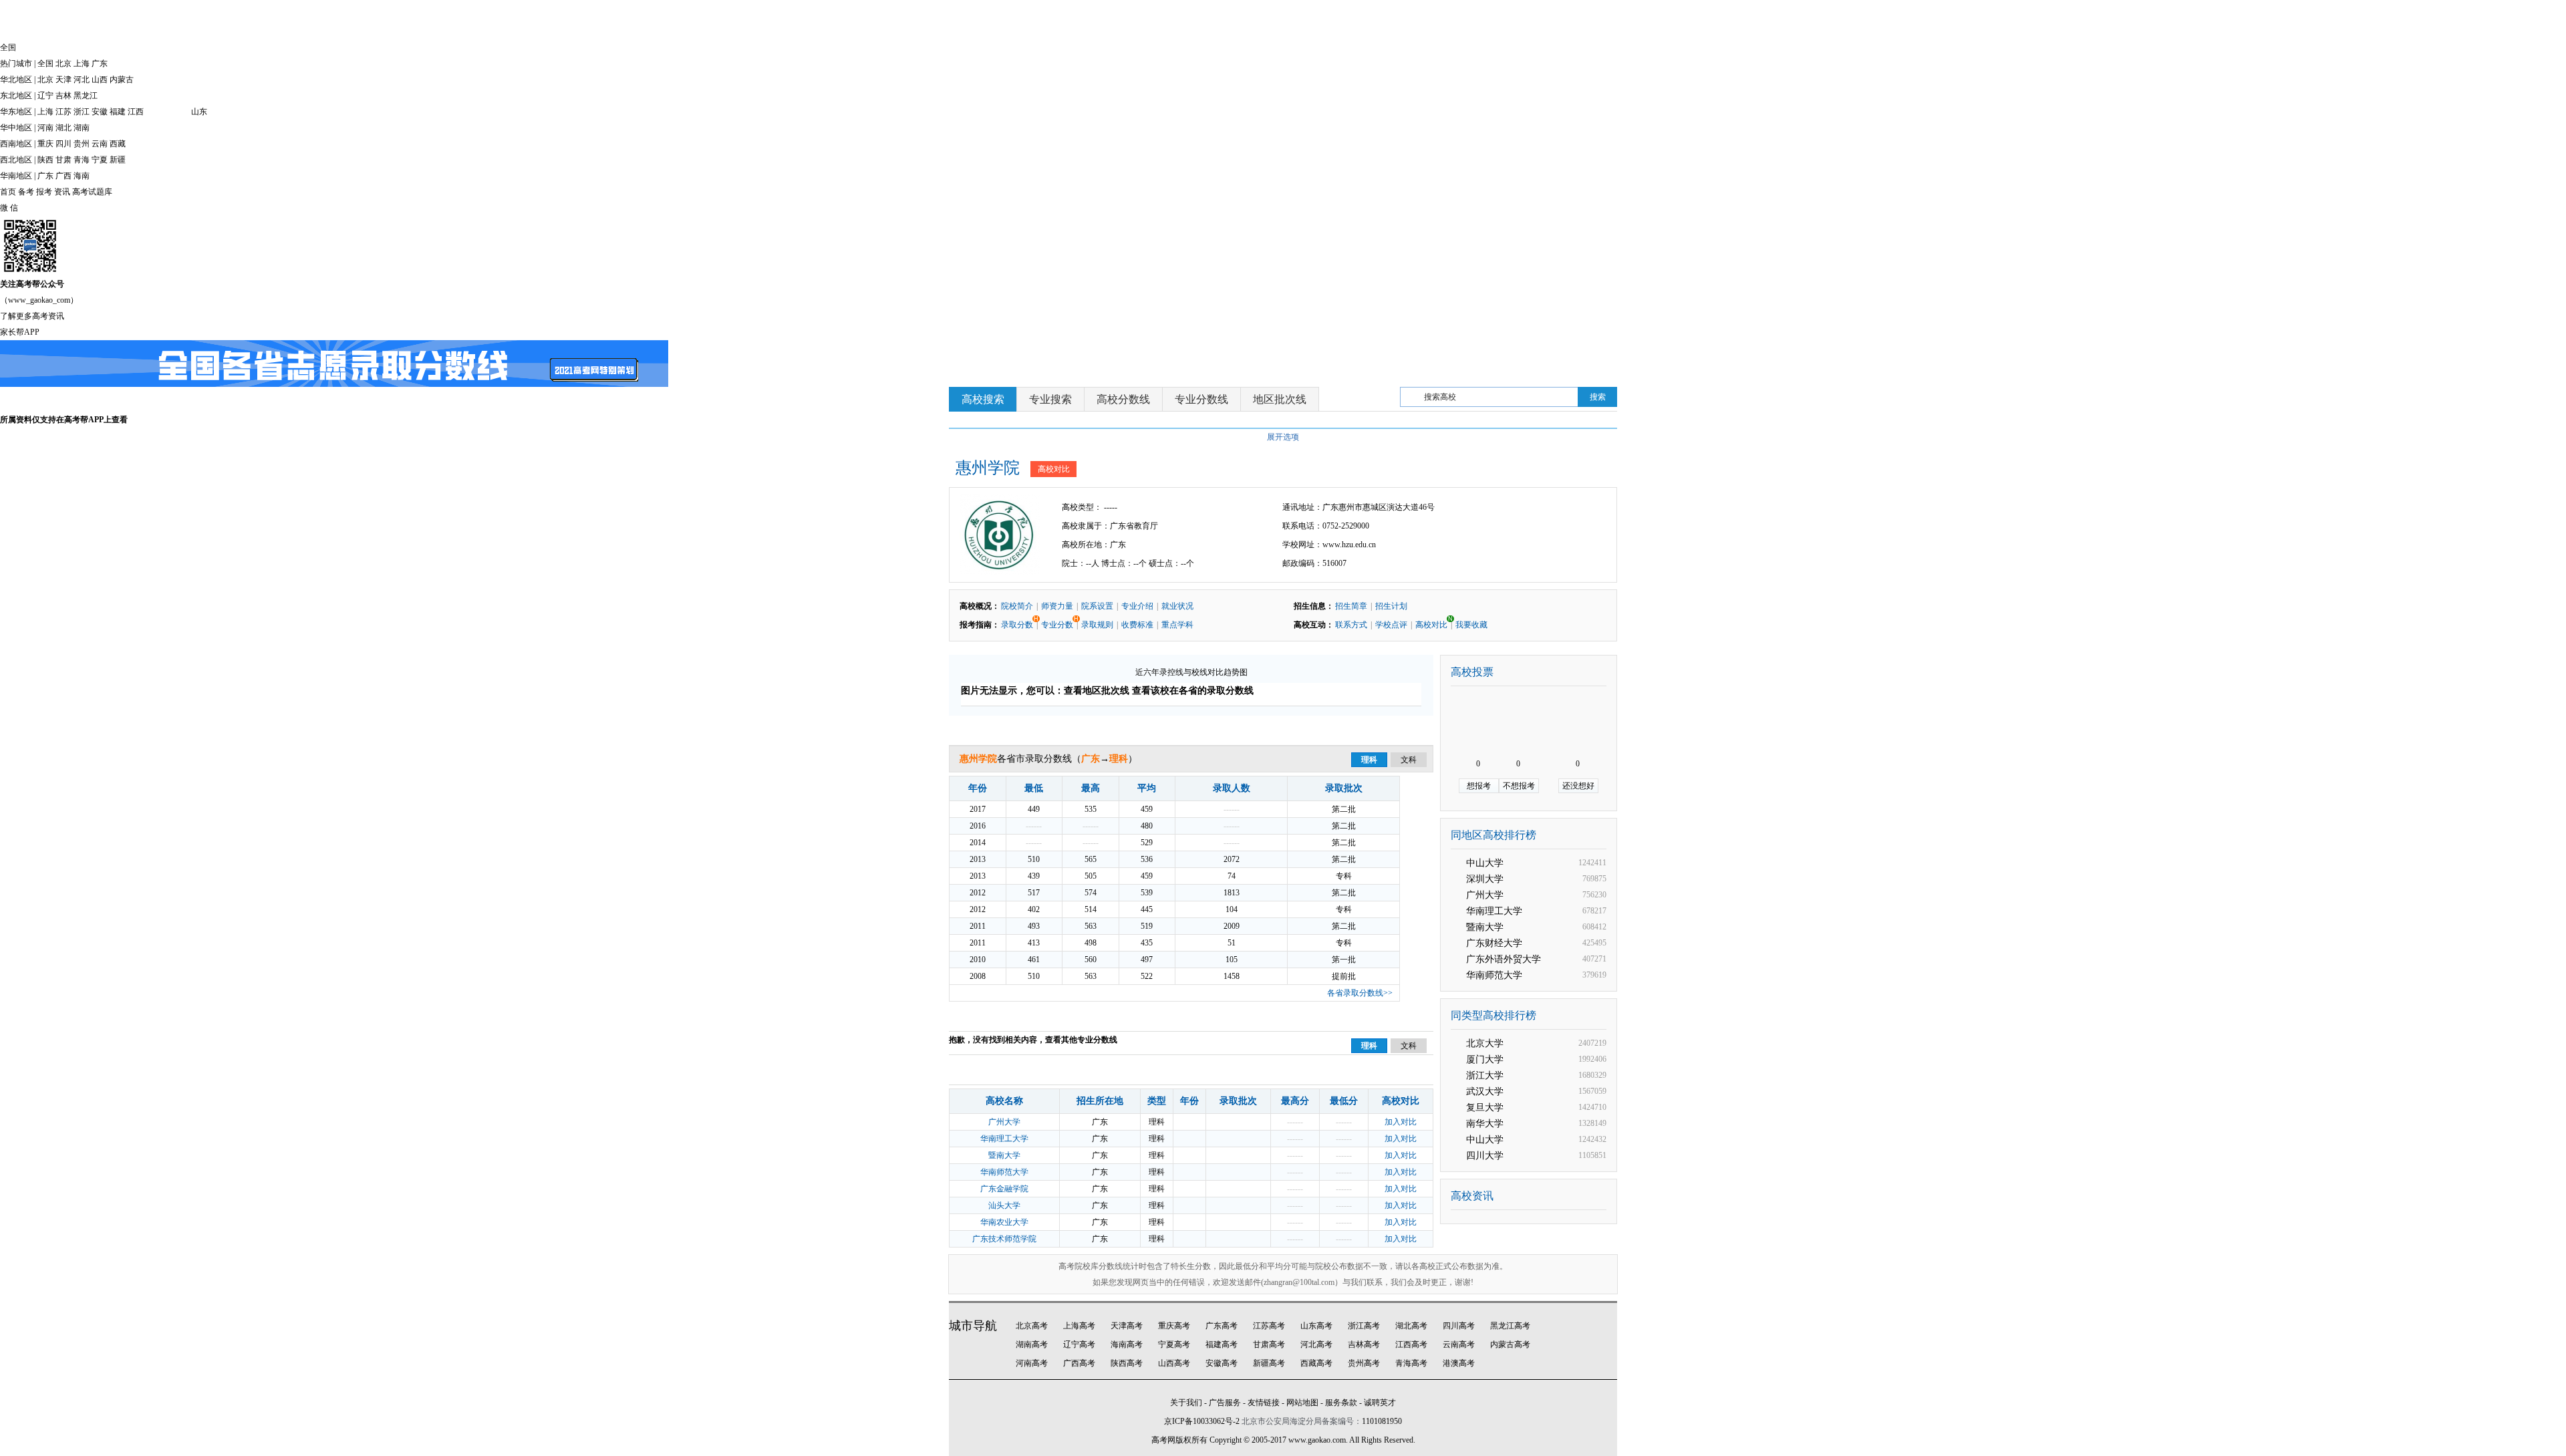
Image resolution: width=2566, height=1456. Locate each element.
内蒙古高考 (1510, 1344)
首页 (8, 192)
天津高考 (1127, 1326)
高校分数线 (1123, 399)
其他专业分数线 (1089, 1040)
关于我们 (1186, 1403)
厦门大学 (1485, 1059)
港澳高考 (1459, 1363)
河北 (82, 80)
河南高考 (1032, 1363)
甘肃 (63, 160)
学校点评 (1391, 625)
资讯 (62, 192)
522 (1147, 976)
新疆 (118, 160)
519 (1147, 926)
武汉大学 (1485, 1091)
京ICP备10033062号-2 (1202, 1421)
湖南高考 (1032, 1344)
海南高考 (1127, 1344)
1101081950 (1382, 1421)
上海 (82, 63)
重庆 (45, 144)
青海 (82, 160)
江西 (136, 112)
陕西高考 (1127, 1363)
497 (1147, 960)
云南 (100, 144)
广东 (100, 63)
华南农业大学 (1004, 1222)
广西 (63, 176)
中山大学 (1485, 863)
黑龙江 (86, 96)
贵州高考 (1364, 1363)
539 (1147, 893)
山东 (199, 112)
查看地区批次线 (1097, 691)
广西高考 (1079, 1363)
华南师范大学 (1004, 1172)
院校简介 (1017, 606)
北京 (63, 63)
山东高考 (1316, 1326)
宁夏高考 (1174, 1344)
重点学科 (1177, 625)
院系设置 (1097, 606)
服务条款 (1341, 1403)
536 (1147, 859)
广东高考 (1222, 1326)
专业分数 (1058, 622)
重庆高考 (1174, 1326)
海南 (82, 176)
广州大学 (1004, 1122)
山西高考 (1174, 1363)
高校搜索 (983, 399)
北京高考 (1032, 1326)
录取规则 (1097, 625)
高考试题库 (92, 192)
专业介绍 (1137, 606)
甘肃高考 (1269, 1344)
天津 (63, 80)
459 (1147, 809)
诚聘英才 (1380, 1403)
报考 (44, 192)
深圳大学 (1485, 879)
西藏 (118, 144)
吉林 (63, 96)
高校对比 (1054, 469)
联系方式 (1351, 625)
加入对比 (1401, 1122)
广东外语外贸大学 (1504, 959)
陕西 (45, 160)
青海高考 (1411, 1363)
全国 (45, 63)
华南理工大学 (1004, 1139)
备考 (26, 192)
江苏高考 (1269, 1326)
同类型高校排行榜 (1493, 1015)
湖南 (82, 128)
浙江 (82, 112)
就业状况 (1177, 606)
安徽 (100, 112)
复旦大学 (1485, 1108)
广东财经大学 (1494, 943)
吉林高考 (1364, 1344)
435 (1147, 943)
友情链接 (1264, 1403)
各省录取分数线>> (1360, 993)
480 (1147, 826)
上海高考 (1079, 1326)
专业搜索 (1050, 399)
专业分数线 (1201, 399)
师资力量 (1057, 606)
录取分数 (1018, 622)
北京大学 (1485, 1043)
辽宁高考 (1079, 1344)
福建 (118, 112)
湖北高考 (1411, 1326)
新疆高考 (1269, 1363)
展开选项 (1283, 437)
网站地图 (1302, 1403)
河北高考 (1316, 1344)
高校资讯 (1472, 1196)
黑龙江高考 (1510, 1326)
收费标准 (1137, 625)
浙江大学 (1485, 1075)
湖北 (63, 128)
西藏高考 (1316, 1363)
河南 (45, 128)
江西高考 (1411, 1344)
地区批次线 (1280, 399)
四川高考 (1459, 1326)
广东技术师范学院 (1004, 1239)
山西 (100, 80)
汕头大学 (1004, 1205)
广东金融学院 (1004, 1189)
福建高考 (1222, 1344)
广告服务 (1225, 1403)
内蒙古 (122, 80)
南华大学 (1485, 1124)
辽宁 (45, 96)
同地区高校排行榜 (1493, 835)
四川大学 (1485, 1156)
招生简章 (1351, 606)
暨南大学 (1004, 1155)
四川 (63, 144)
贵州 (82, 144)
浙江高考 (1364, 1326)
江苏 (63, 112)
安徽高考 (1222, 1363)
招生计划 (1391, 606)
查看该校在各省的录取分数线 (1193, 691)
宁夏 (100, 160)
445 (1147, 909)
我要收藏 (1471, 625)
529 (1147, 843)
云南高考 (1459, 1344)
